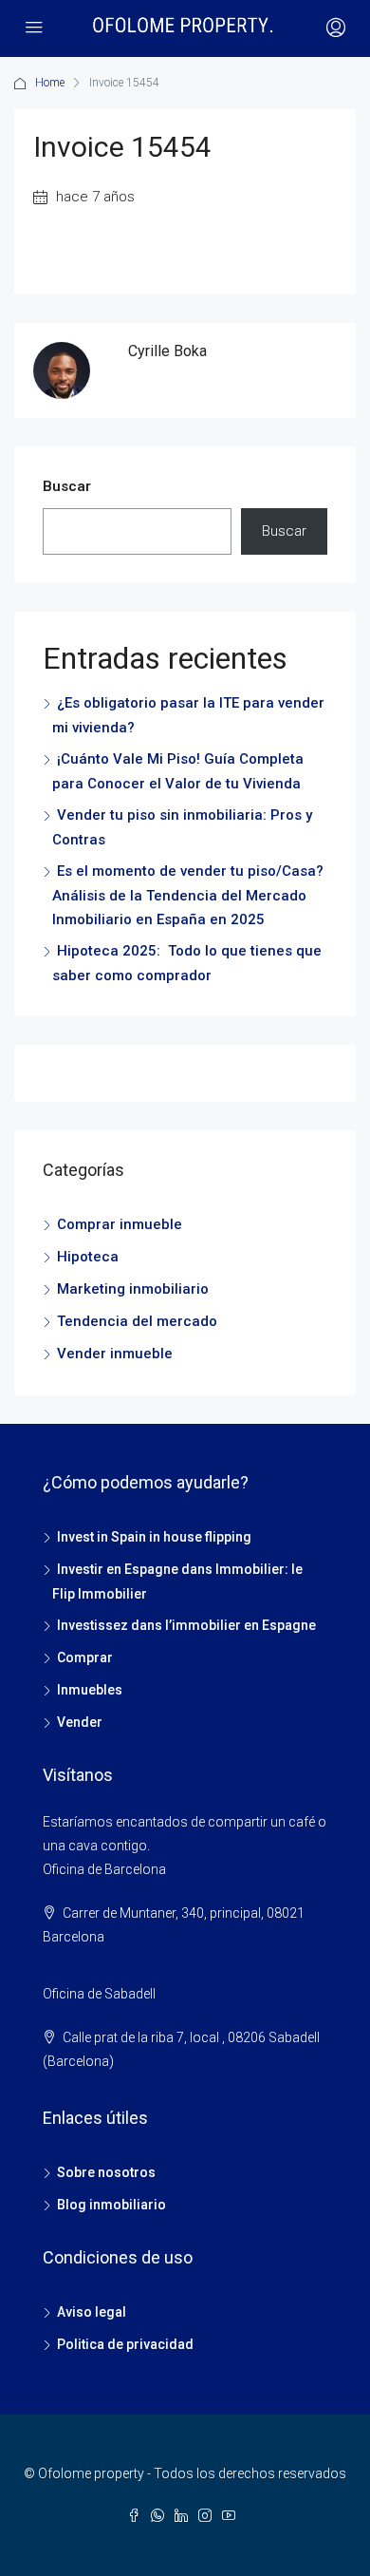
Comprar (85, 1657)
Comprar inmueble (120, 1224)
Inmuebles (90, 1690)
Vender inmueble (115, 1354)
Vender (80, 1722)
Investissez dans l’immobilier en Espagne (186, 1625)
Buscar (67, 486)
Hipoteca (88, 1257)
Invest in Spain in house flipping (154, 1537)
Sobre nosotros (106, 2172)
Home (50, 83)
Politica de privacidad (125, 2344)
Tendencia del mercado (137, 1321)
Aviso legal (92, 2312)
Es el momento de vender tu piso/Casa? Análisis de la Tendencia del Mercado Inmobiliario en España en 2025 (188, 895)
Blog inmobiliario (111, 2205)
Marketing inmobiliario (133, 1289)
